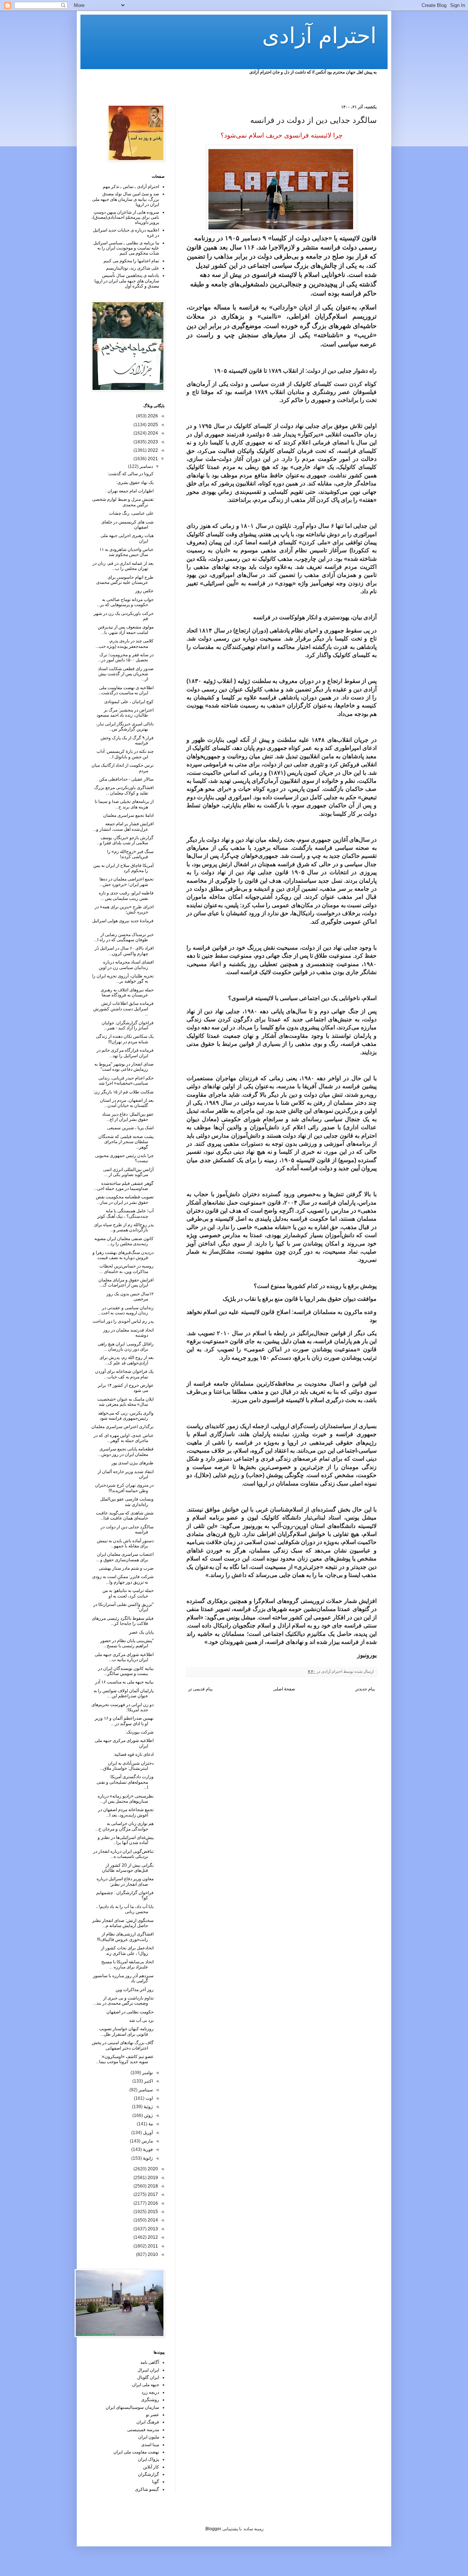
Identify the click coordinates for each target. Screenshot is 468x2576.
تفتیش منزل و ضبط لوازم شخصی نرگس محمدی (123, 502)
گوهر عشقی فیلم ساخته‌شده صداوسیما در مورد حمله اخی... (124, 1186)
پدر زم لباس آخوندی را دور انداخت (123, 1321)
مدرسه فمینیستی (143, 2430)
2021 (152, 459)
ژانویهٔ (147, 2158)
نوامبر (147, 2073)
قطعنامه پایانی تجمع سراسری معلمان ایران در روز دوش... (126, 1452)
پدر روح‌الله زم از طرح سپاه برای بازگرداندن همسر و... (124, 1227)
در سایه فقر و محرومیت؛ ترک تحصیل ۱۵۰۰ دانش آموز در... (126, 657)
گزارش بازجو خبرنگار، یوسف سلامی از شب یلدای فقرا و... (125, 840)
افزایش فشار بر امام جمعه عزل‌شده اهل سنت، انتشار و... (123, 826)
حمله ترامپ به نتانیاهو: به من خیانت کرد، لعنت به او (128, 1593)
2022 (152, 450)
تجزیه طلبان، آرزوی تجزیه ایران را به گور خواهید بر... (123, 979)
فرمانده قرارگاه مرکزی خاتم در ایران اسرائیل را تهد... (125, 1053)
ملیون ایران (149, 2437)
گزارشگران (148, 2474)
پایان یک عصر (141, 1632)
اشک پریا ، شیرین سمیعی (130, 1128)
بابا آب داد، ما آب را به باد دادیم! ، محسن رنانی (125, 1909)
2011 (152, 2246)
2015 (152, 2212)
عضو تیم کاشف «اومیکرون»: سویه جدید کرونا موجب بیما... (125, 2059)
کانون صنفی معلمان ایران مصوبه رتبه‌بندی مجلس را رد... (124, 1241)
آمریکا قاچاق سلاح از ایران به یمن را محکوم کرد (123, 868)
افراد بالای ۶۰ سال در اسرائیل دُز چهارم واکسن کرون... (124, 951)
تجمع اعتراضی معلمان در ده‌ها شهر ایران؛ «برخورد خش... (127, 882)
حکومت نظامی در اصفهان (130, 2012)
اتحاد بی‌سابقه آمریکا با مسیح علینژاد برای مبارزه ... (127, 1964)
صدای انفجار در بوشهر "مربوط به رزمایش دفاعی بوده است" (124, 1067)
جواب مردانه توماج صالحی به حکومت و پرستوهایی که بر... (125, 602)
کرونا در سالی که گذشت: (131, 474)
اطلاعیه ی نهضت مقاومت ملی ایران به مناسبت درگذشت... (126, 690)
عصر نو (152, 2415)
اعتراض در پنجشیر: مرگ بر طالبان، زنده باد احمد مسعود (125, 713)
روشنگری (150, 2400)
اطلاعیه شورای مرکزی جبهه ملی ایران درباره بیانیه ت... (124, 1657)
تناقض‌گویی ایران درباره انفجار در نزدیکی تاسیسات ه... (123, 1854)
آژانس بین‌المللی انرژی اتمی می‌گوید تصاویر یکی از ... (128, 1172)
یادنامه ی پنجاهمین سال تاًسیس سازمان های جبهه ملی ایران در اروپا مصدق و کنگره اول (127, 281)
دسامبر (146, 466)
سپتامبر (145, 2090)
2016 (152, 2203)
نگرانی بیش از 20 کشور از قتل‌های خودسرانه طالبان (128, 1868)
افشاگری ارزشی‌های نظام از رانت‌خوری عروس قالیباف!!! (125, 1937)
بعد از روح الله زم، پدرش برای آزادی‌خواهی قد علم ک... (127, 1360)
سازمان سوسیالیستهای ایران (132, 2407)
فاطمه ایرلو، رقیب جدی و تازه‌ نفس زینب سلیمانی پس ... (126, 895)
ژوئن (148, 2115)
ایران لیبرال (148, 2370)
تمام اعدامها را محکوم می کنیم (131, 261)
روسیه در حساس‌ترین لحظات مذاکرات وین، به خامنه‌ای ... (127, 1269)
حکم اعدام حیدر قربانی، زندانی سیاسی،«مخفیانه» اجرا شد (126, 1081)
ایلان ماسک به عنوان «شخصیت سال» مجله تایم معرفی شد (125, 1402)
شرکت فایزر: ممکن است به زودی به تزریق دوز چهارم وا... (123, 1579)
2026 (152, 416)
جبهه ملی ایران (146, 2385)
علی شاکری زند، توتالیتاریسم (133, 268)
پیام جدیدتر (365, 1689)
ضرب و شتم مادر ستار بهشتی (126, 1568)
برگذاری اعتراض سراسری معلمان (122, 1427)
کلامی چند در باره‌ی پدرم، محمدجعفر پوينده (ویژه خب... (124, 643)
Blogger (213, 2529)
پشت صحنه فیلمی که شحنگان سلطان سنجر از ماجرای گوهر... (126, 1142)
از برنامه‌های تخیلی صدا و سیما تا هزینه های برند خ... (124, 804)
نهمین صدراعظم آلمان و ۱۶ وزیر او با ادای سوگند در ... (124, 1721)
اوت (149, 2098)
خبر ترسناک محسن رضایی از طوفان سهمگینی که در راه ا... (124, 937)
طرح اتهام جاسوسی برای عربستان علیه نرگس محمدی (125, 580)
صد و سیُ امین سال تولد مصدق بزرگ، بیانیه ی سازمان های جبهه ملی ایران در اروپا (126, 199)
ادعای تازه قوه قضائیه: (133, 1754)
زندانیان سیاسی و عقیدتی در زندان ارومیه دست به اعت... (126, 1310)
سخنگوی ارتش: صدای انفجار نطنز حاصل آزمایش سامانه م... (123, 1923)
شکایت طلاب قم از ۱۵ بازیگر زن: (123, 1092)
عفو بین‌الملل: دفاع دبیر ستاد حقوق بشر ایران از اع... (128, 1117)
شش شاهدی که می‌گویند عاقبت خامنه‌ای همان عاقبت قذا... (125, 1516)
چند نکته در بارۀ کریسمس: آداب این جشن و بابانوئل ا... (125, 754)
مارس (147, 2141)
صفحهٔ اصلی (284, 1689)
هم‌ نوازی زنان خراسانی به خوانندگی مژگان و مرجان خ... (124, 1826)
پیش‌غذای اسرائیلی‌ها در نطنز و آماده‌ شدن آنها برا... (126, 1840)
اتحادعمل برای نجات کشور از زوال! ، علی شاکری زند (127, 1950)
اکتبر (148, 2081)
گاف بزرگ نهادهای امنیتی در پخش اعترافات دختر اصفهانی (123, 2045)
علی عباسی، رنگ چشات (131, 513)
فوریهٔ (147, 2149)
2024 (152, 433)
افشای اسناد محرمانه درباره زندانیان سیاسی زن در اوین (126, 965)
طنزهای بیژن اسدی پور (133, 1463)
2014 (152, 2220)
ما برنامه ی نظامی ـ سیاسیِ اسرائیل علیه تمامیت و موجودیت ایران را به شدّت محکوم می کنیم (126, 248)
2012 (152, 2237)
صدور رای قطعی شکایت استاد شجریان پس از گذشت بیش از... (126, 674)
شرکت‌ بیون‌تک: (139, 1732)
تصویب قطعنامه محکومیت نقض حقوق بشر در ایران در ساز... (125, 1199)
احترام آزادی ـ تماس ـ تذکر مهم (131, 187)
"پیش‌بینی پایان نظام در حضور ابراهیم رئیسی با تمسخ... (127, 1643)
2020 (152, 2169)
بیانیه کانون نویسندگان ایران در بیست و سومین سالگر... (126, 1671)
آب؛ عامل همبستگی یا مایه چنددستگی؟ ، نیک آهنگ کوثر (125, 1213)
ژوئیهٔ (148, 2107)
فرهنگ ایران (148, 2422)
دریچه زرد (150, 2392)
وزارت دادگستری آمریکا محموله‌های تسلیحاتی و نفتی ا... (125, 1782)
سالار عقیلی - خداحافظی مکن (126, 779)
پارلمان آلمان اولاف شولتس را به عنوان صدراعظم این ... (124, 1693)
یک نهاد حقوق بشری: (135, 482)
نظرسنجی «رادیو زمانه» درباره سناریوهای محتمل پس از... (126, 1799)
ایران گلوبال (148, 2377)
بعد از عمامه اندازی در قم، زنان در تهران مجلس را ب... (123, 566)
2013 (152, 2229)
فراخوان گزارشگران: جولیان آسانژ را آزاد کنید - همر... (128, 1025)
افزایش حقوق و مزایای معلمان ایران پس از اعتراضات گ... (126, 1283)
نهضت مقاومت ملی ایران (136, 2452)
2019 (152, 2178)
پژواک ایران (148, 2459)
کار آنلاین (151, 2467)
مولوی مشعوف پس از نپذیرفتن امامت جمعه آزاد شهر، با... (126, 630)
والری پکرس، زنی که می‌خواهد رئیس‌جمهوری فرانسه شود (126, 1416)
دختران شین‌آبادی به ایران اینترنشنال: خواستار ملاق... (127, 1766)
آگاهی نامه (150, 2362)
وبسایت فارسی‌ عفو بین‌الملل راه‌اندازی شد (127, 1502)
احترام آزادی (319, 36)
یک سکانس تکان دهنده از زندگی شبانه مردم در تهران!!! (125, 1039)
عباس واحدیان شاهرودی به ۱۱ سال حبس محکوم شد (127, 552)
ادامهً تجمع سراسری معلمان (128, 815)
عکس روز (144, 591)
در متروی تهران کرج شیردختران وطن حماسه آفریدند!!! (124, 1488)
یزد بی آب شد (141, 2020)
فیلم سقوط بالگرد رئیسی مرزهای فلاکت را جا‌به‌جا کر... (123, 1621)
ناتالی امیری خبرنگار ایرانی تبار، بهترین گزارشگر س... (125, 726)
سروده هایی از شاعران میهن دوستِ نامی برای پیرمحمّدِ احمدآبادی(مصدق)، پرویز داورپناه (125, 217)
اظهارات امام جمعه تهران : (129, 491)
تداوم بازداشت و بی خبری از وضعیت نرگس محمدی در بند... (123, 2001)
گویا (156, 2482)
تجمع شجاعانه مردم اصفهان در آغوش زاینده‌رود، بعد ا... (126, 1812)
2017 (152, 2194)
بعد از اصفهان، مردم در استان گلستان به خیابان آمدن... (127, 1103)
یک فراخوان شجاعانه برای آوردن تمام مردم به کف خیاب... (124, 1374)
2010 (152, 2254)
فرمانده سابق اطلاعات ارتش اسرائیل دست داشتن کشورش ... (123, 1009)
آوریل (147, 2133)
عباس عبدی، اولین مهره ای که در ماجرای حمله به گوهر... (124, 1438)
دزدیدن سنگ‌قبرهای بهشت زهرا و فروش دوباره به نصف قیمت (123, 1255)
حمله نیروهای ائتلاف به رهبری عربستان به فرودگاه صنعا (127, 992)
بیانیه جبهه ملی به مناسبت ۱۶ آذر (124, 1682)
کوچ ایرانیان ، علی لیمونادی (129, 702)
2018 (152, 2186)
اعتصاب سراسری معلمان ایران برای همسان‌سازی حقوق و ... (125, 1557)
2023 (152, 442)
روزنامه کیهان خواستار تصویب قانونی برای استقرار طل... (126, 2031)
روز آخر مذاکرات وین (135, 1990)
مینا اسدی (150, 2445)
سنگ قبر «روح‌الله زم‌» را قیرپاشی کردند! (130, 854)
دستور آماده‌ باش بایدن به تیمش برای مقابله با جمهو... (125, 1543)
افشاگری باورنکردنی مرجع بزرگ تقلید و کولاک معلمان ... (124, 790)
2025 (152, 425)
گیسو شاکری (147, 2489)
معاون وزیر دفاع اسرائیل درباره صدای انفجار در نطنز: (125, 1881)
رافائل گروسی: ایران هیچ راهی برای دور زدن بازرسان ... (126, 1347)
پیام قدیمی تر (200, 1689)
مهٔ (150, 2124)
